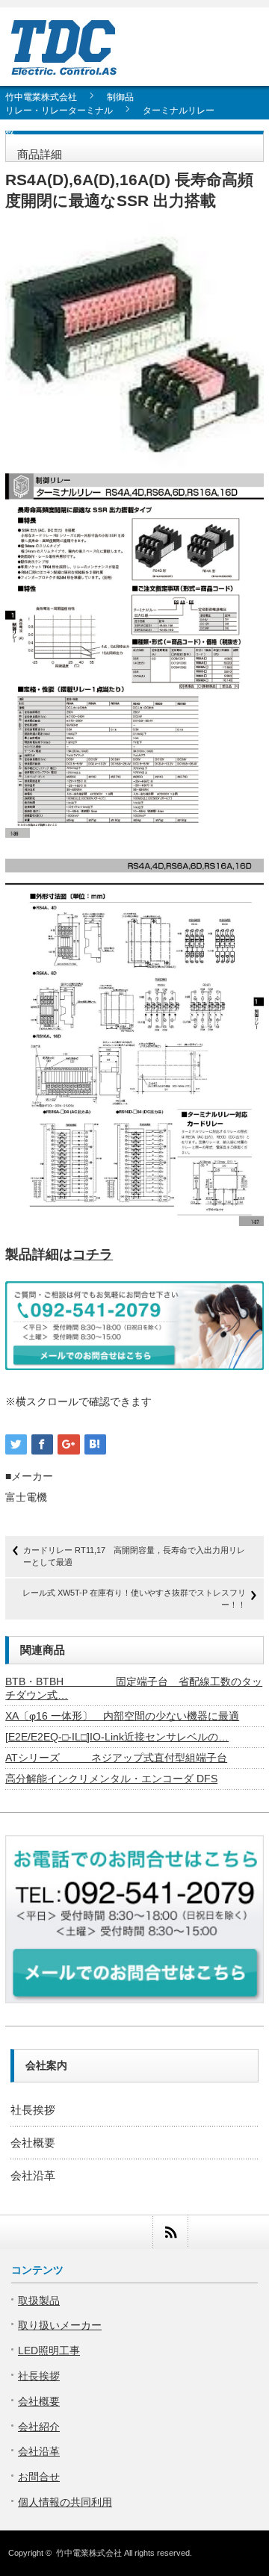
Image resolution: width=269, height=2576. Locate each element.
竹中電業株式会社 (89, 2553)
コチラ (93, 1254)
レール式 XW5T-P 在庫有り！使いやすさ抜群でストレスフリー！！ (134, 1598)
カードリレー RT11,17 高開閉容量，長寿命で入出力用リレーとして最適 (134, 1556)
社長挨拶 (33, 2110)
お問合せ (39, 2477)
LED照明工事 (49, 2351)
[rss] (170, 2232)
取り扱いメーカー (60, 2325)
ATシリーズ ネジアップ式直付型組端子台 (116, 1758)
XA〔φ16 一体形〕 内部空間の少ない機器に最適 (122, 1716)
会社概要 (33, 2143)
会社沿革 (33, 2175)
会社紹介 (39, 2427)
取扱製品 (39, 2300)
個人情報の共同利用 (65, 2502)
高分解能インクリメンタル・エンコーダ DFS (111, 1779)
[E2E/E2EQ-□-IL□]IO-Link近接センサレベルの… (117, 1737)
